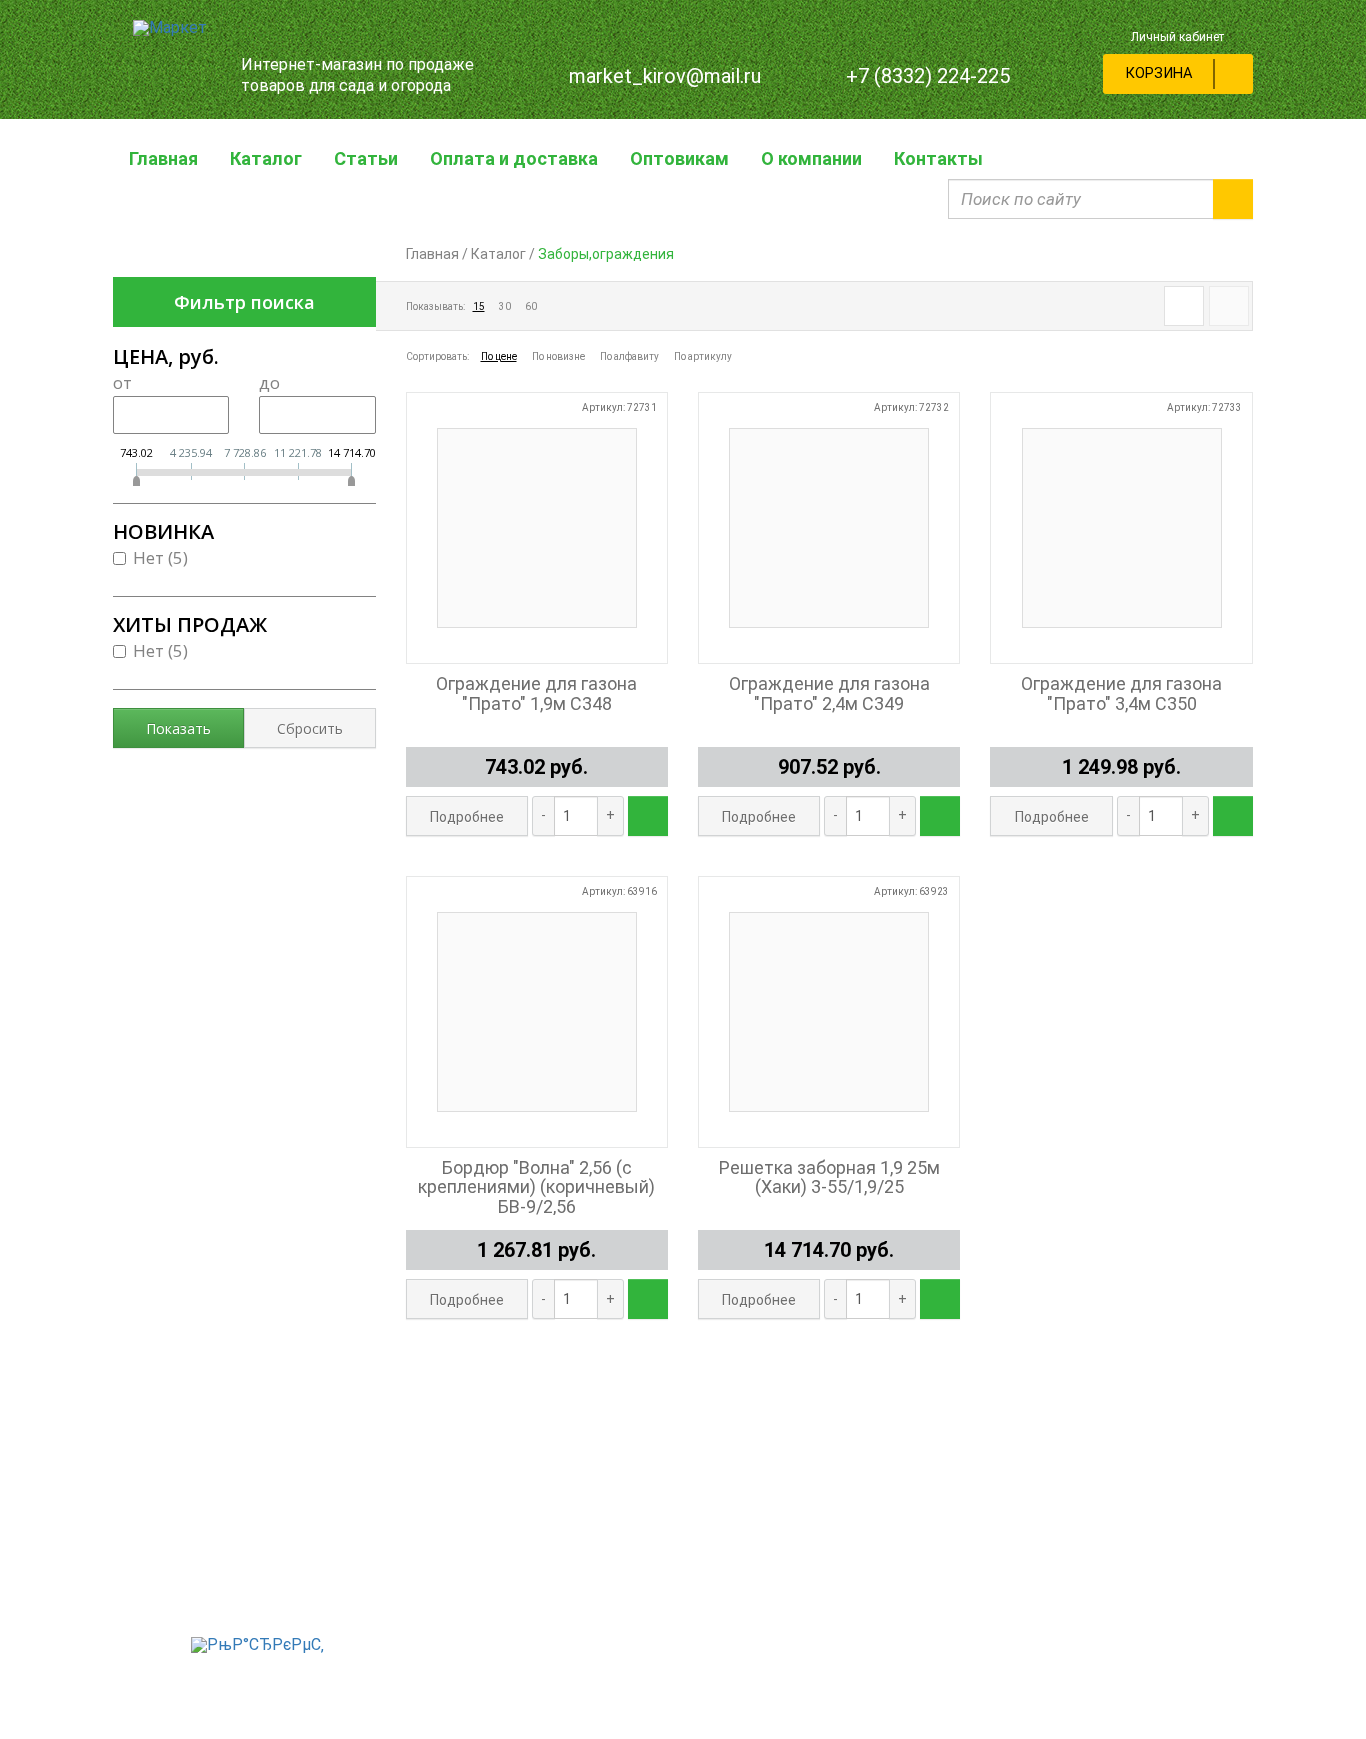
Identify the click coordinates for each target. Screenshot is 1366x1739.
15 (479, 306)
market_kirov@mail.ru (665, 76)
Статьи (366, 158)
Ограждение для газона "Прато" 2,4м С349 (829, 694)
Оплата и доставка (514, 158)
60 (531, 306)
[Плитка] (1184, 306)
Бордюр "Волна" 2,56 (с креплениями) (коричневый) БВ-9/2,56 (536, 1187)
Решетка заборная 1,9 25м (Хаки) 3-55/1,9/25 (829, 1178)
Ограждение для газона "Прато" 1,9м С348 (536, 694)
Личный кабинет (1177, 37)
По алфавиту (629, 356)
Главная (163, 158)
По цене (499, 356)
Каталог (266, 158)
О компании (811, 158)
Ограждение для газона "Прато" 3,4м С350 (1121, 694)
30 (505, 306)
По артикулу (703, 356)
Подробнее (467, 817)
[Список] (1229, 306)
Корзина (1158, 73)
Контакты (938, 158)
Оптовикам (679, 158)
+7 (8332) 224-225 (928, 76)
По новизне (558, 356)
